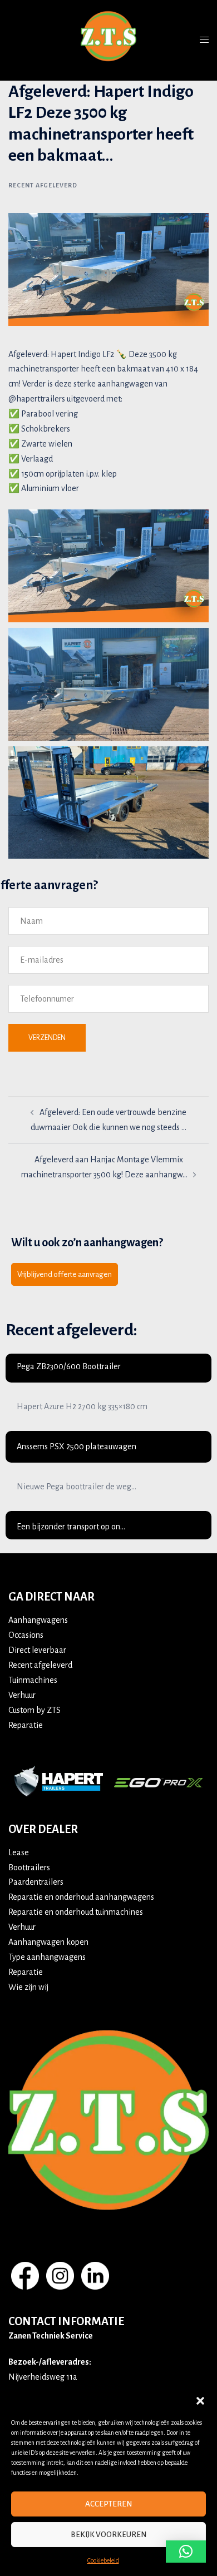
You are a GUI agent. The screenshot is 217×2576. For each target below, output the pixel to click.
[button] (200, 2401)
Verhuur (22, 1695)
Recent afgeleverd (43, 185)
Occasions (26, 1635)
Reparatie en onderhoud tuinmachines (76, 1912)
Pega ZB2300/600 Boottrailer (69, 1366)
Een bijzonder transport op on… (71, 1527)
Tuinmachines (33, 1680)
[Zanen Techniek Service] (108, 39)
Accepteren (108, 2504)
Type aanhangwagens (47, 1957)
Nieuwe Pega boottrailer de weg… (77, 1487)
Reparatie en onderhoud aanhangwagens (81, 1897)
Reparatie (26, 1725)
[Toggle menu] (204, 40)
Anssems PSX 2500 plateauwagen (77, 1446)
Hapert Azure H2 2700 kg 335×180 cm (82, 1406)
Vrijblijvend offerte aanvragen (65, 1274)
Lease (19, 1852)
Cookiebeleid (103, 2560)
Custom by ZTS (34, 1710)
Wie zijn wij (28, 1987)
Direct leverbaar (37, 1650)
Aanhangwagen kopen (48, 1942)
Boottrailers (29, 1867)
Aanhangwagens (38, 1620)
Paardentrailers (36, 1882)
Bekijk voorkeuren (108, 2535)
